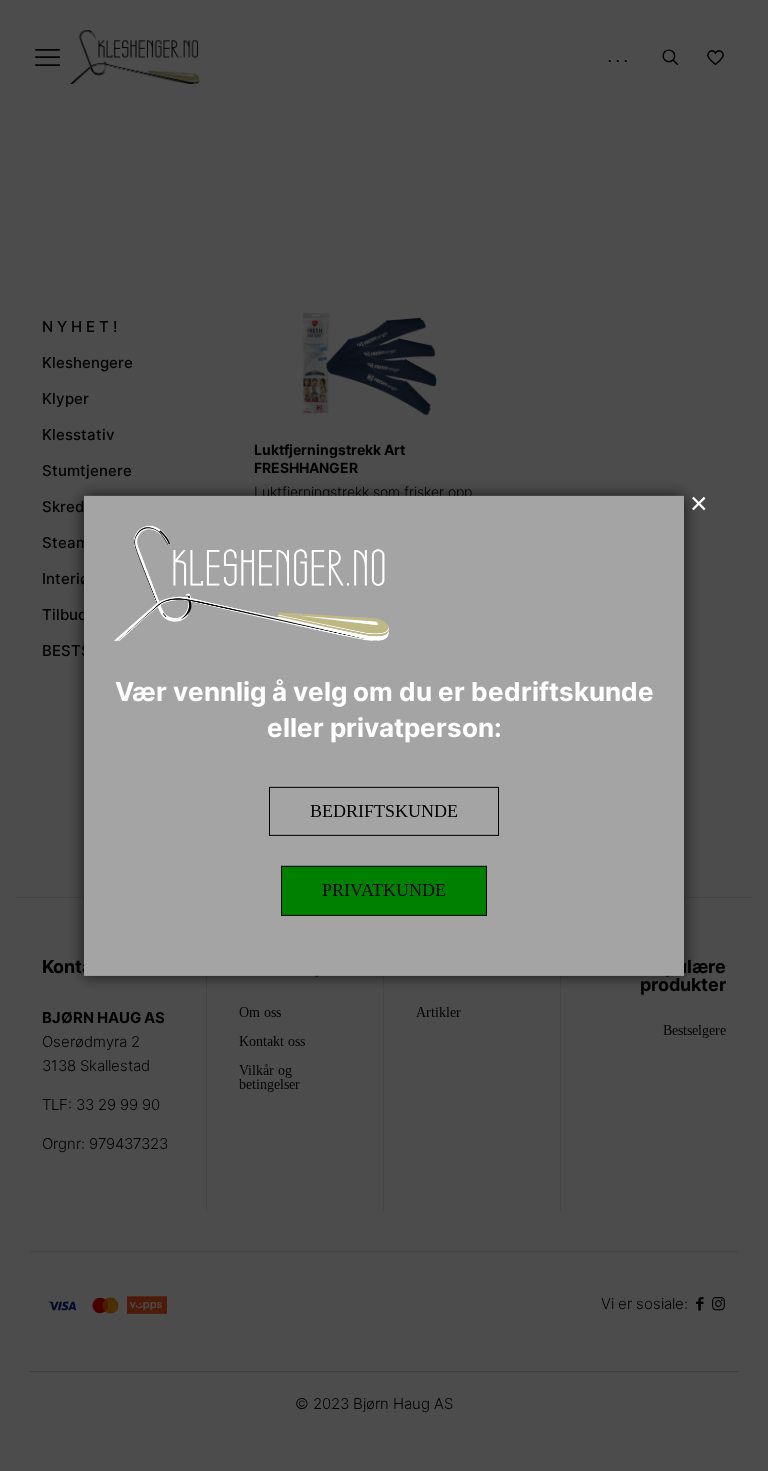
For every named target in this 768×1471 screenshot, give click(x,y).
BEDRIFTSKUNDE (384, 810)
